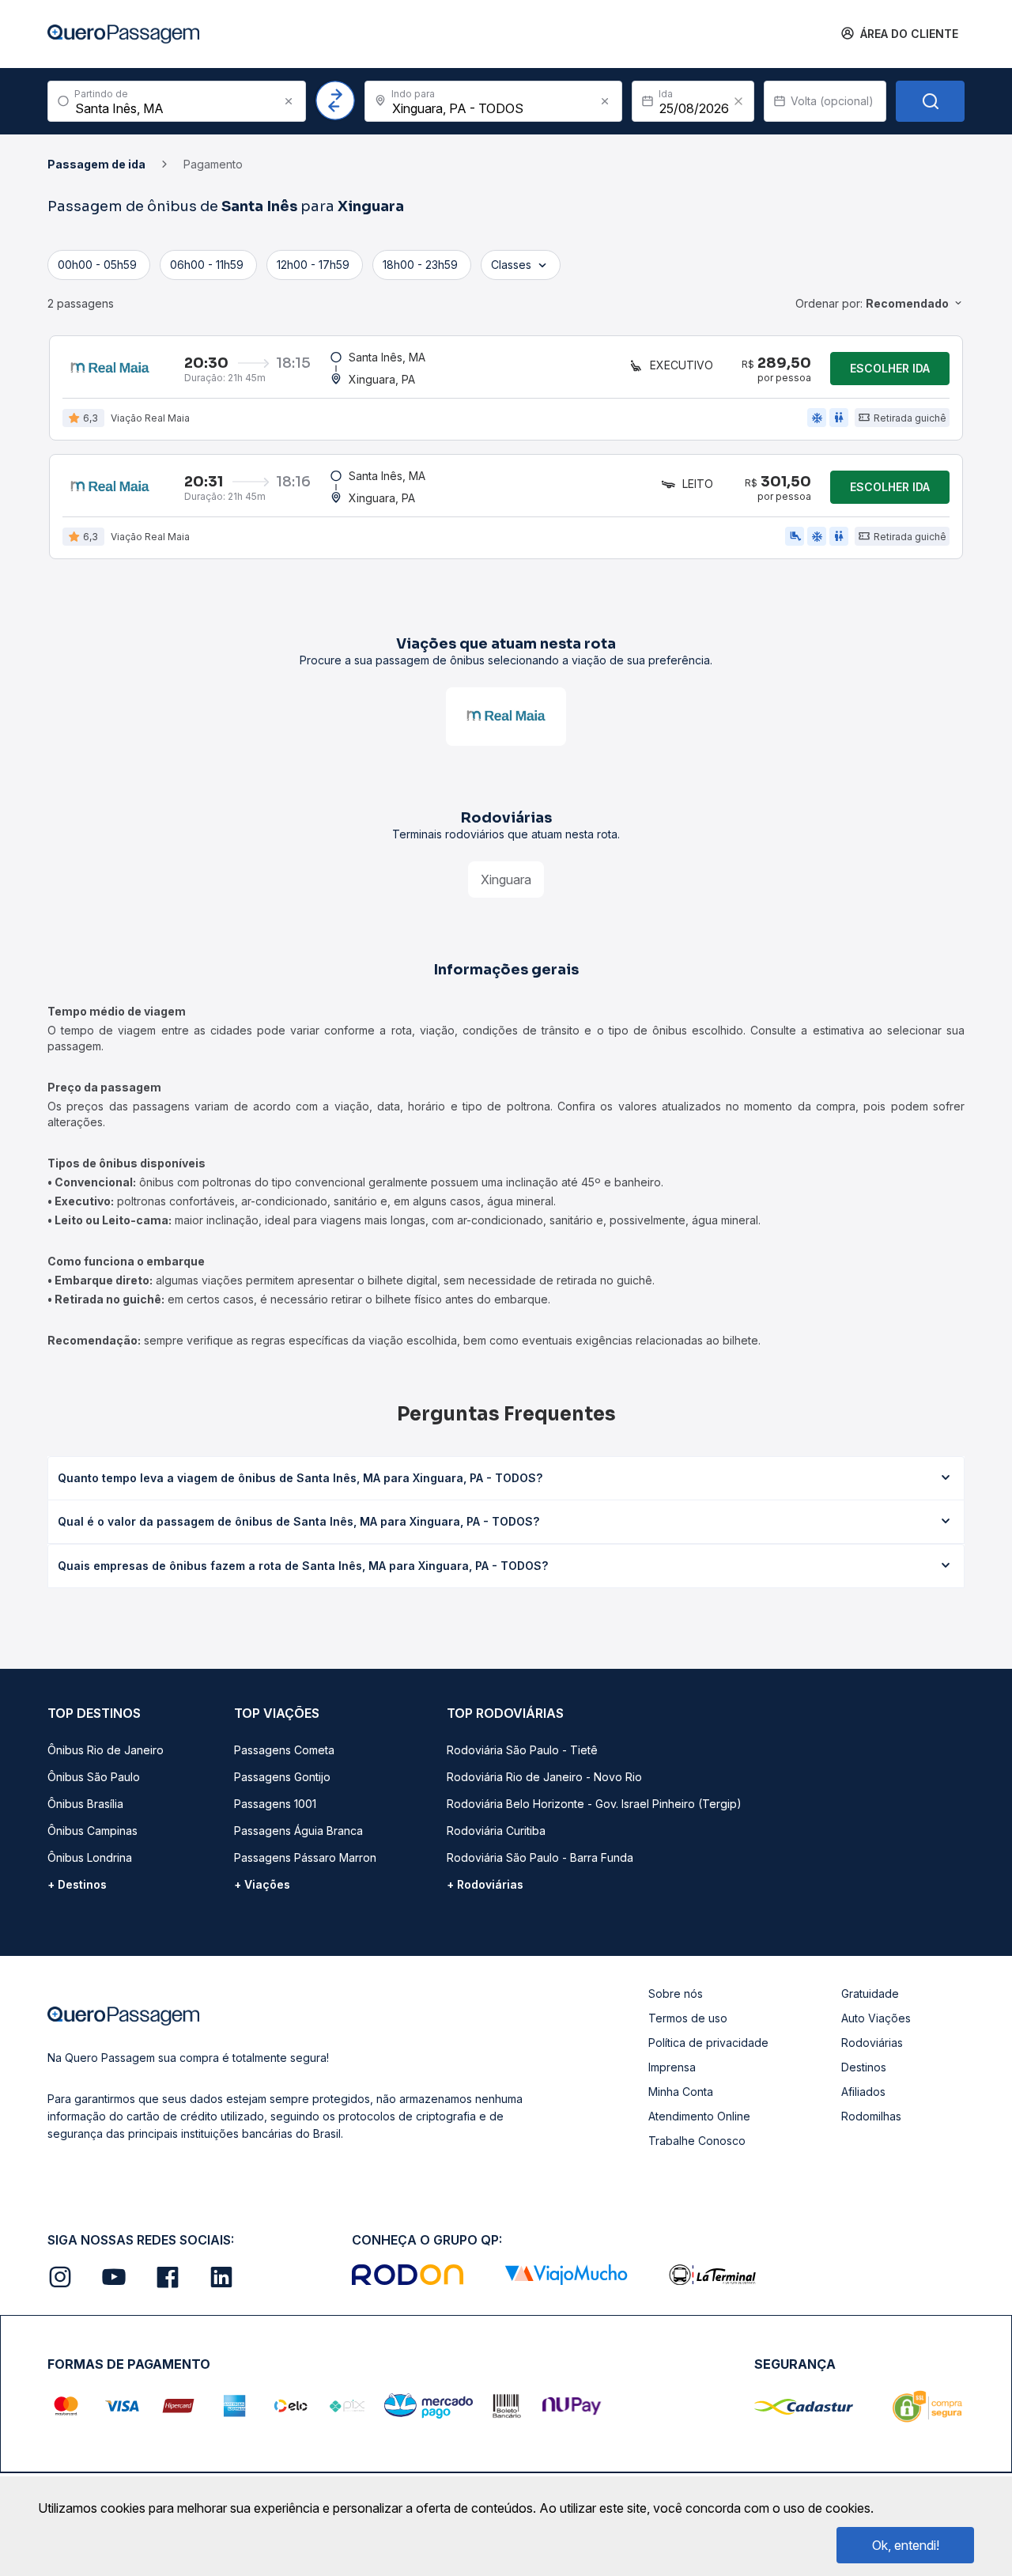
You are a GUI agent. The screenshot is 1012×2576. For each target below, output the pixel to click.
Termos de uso (688, 2018)
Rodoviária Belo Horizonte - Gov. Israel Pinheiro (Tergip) (594, 1804)
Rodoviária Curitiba (496, 1831)
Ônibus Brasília (85, 1804)
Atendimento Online (699, 2116)
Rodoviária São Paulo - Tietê (522, 1750)
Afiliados (863, 2092)
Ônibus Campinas (93, 1831)
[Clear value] (738, 101)
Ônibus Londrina (90, 1857)
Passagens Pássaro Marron (305, 1857)
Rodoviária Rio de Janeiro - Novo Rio (544, 1777)
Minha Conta (681, 2092)
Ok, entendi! (906, 2545)
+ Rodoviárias (485, 1884)
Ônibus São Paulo (94, 1777)
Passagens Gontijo (282, 1777)
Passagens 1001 (275, 1804)
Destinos (864, 2067)
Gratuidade (870, 1993)
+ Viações (262, 1884)
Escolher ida (890, 368)
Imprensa (672, 2067)
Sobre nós (676, 1993)
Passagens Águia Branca (298, 1831)
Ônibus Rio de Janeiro (106, 1750)
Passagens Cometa (284, 1750)
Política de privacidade (708, 2043)
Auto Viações (876, 2018)
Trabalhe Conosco (697, 2141)
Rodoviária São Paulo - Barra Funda (540, 1857)
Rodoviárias (872, 2043)
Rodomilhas (871, 2116)
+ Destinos (77, 1884)
